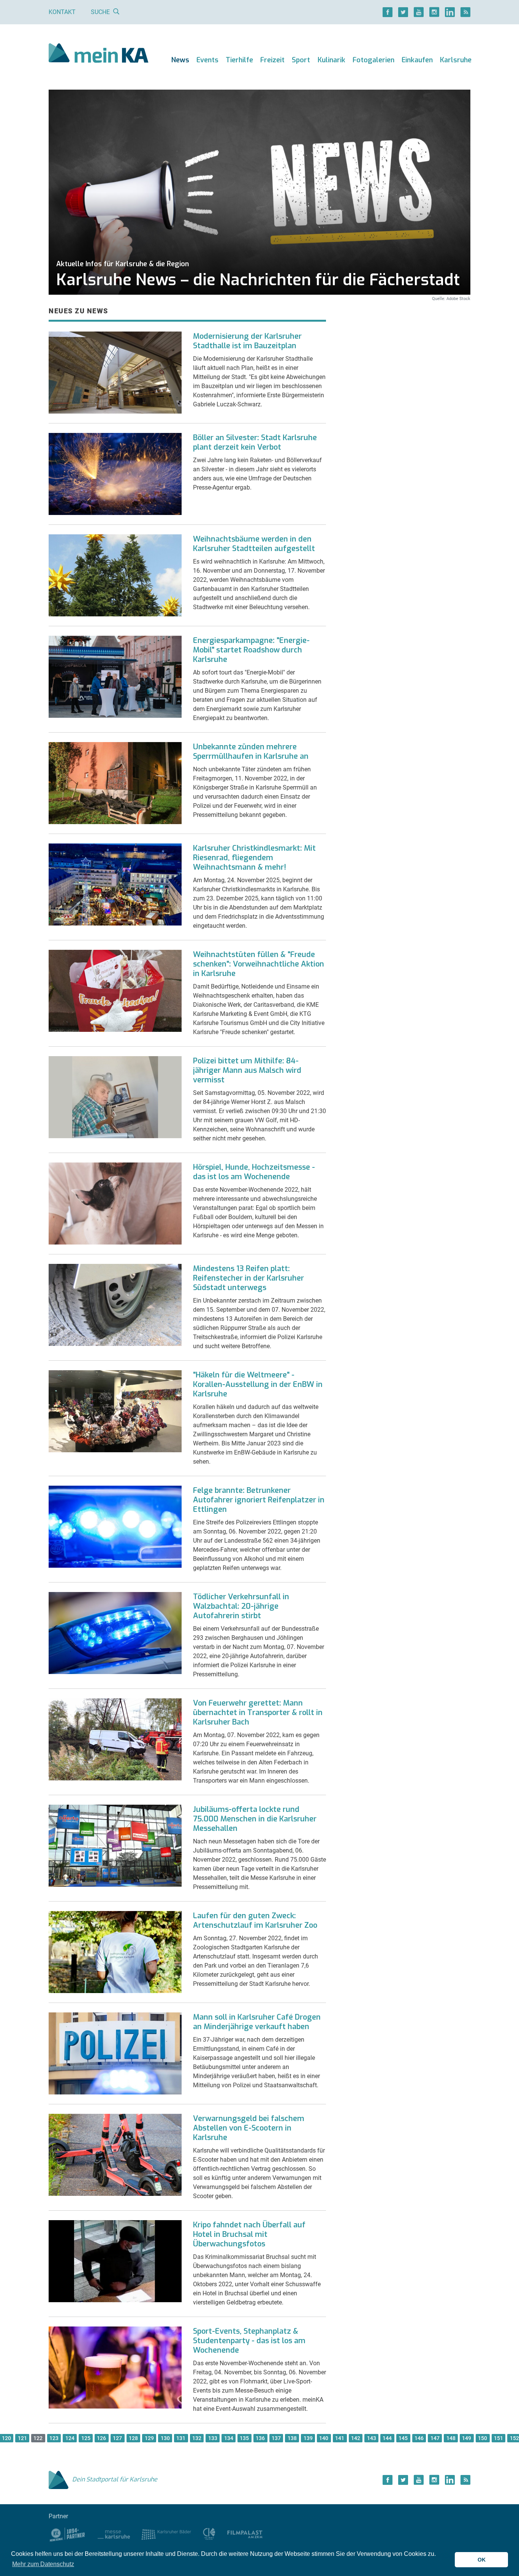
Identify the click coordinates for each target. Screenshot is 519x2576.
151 (498, 2438)
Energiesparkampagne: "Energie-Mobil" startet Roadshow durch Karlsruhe (251, 650)
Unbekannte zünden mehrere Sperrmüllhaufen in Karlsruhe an (251, 752)
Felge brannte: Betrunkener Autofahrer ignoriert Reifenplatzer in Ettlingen (259, 1500)
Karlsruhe (456, 60)
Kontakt (62, 12)
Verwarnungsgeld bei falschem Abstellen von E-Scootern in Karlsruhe (249, 2128)
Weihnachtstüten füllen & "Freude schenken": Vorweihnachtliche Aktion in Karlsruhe (259, 964)
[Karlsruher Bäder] (166, 2534)
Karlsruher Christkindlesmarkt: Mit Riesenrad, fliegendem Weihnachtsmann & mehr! (254, 858)
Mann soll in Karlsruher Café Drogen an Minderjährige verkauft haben (257, 2022)
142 (356, 2438)
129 (149, 2438)
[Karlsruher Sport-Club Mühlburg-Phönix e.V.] (67, 2534)
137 (276, 2438)
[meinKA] (99, 54)
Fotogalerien (373, 60)
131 (181, 2438)
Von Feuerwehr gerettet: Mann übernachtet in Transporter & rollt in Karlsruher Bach (258, 1713)
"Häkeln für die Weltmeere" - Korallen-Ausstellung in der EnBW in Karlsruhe (258, 1384)
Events (207, 60)
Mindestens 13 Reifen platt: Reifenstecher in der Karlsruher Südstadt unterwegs (248, 1278)
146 (419, 2438)
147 (435, 2438)
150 (483, 2438)
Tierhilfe (239, 60)
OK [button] (482, 2560)
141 (340, 2438)
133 (213, 2438)
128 (133, 2438)
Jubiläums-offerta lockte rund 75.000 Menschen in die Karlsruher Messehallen (255, 1819)
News (180, 60)
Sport (301, 60)
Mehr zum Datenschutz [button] (43, 2564)
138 (292, 2438)
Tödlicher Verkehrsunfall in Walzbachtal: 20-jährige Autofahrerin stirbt (241, 1606)
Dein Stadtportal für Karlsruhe (115, 2479)
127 (117, 2438)
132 (197, 2438)
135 (244, 2438)
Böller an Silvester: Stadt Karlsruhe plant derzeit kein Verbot (255, 442)
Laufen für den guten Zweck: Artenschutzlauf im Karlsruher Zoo (255, 1921)
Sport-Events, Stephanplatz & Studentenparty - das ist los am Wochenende (249, 2341)
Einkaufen (417, 60)
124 (70, 2438)
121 (22, 2438)
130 (165, 2438)
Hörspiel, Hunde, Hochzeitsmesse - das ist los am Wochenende (254, 1172)
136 (260, 2438)
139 (308, 2438)
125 (86, 2438)
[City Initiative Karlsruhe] (209, 2534)
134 (229, 2438)
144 (387, 2438)
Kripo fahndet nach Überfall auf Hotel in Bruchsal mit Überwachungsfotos (249, 2234)
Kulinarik (331, 60)
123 (54, 2438)
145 (403, 2438)
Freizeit (272, 60)
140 (324, 2438)
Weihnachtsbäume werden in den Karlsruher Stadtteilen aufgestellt (254, 544)
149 (467, 2438)
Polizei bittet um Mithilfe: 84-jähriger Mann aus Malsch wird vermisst (247, 1070)
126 (101, 2438)
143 (372, 2438)
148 (451, 2438)
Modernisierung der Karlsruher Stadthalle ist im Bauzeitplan (247, 341)
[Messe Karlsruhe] (114, 2534)
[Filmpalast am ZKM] (245, 2534)
